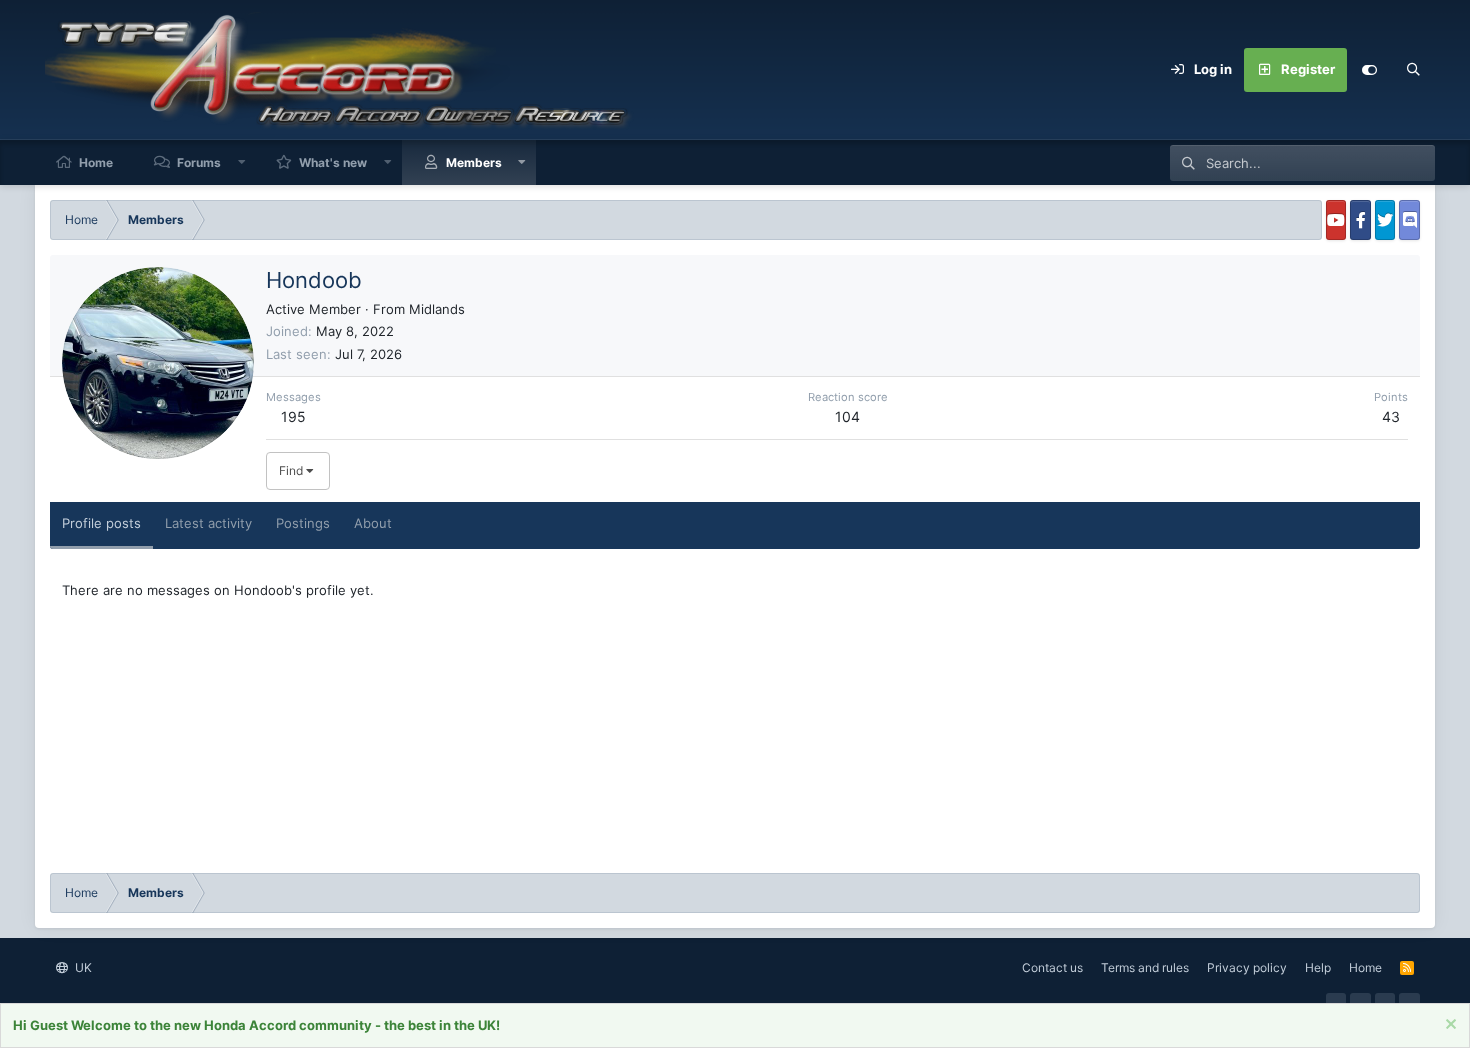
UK (82, 967)
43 (1391, 416)
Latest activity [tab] (208, 523)
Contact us (1052, 967)
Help (1318, 967)
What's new (333, 162)
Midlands (437, 309)
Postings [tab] (303, 523)
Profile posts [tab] (101, 523)
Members (474, 162)
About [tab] (373, 523)
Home (96, 162)
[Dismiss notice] (1448, 1026)
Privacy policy (1247, 967)
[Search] (1413, 70)
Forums (199, 162)
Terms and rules (1145, 967)
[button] (242, 162)
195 (293, 416)
